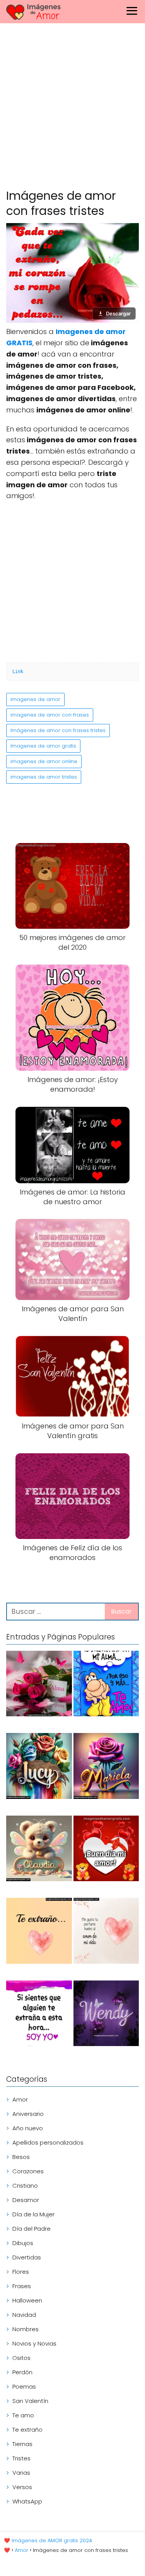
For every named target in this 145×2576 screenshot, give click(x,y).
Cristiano (25, 2186)
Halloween (27, 2300)
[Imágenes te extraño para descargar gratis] (39, 1932)
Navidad (24, 2315)
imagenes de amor (35, 699)
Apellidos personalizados (48, 2142)
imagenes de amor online (44, 761)
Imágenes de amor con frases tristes (58, 730)
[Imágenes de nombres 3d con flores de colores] (39, 1767)
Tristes (21, 2458)
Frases (22, 2286)
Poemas (24, 2386)
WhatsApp (27, 2501)
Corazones (28, 2171)
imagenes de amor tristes (44, 777)
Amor (20, 2099)
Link (18, 672)
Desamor (26, 2200)
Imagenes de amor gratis (43, 746)
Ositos (21, 2358)
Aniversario (28, 2114)
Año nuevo (28, 2128)
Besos (21, 2157)
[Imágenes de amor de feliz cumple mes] (106, 1685)
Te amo (23, 2415)
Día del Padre (32, 2229)
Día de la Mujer (33, 2214)
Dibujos (23, 2243)
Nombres (26, 2329)
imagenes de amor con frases (50, 715)
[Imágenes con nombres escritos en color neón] (106, 2015)
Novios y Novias (34, 2343)
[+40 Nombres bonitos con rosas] (39, 1685)
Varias (21, 2473)
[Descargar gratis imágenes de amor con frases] (106, 1932)
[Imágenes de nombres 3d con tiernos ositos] (39, 1850)
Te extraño (27, 2430)
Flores (21, 2272)
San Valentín (30, 2401)
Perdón (22, 2372)
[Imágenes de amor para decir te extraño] (39, 2015)
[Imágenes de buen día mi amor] (106, 1850)
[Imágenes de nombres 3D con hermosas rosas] (106, 1767)
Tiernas (22, 2444)
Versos (22, 2487)
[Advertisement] (72, 108)
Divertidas (27, 2257)
